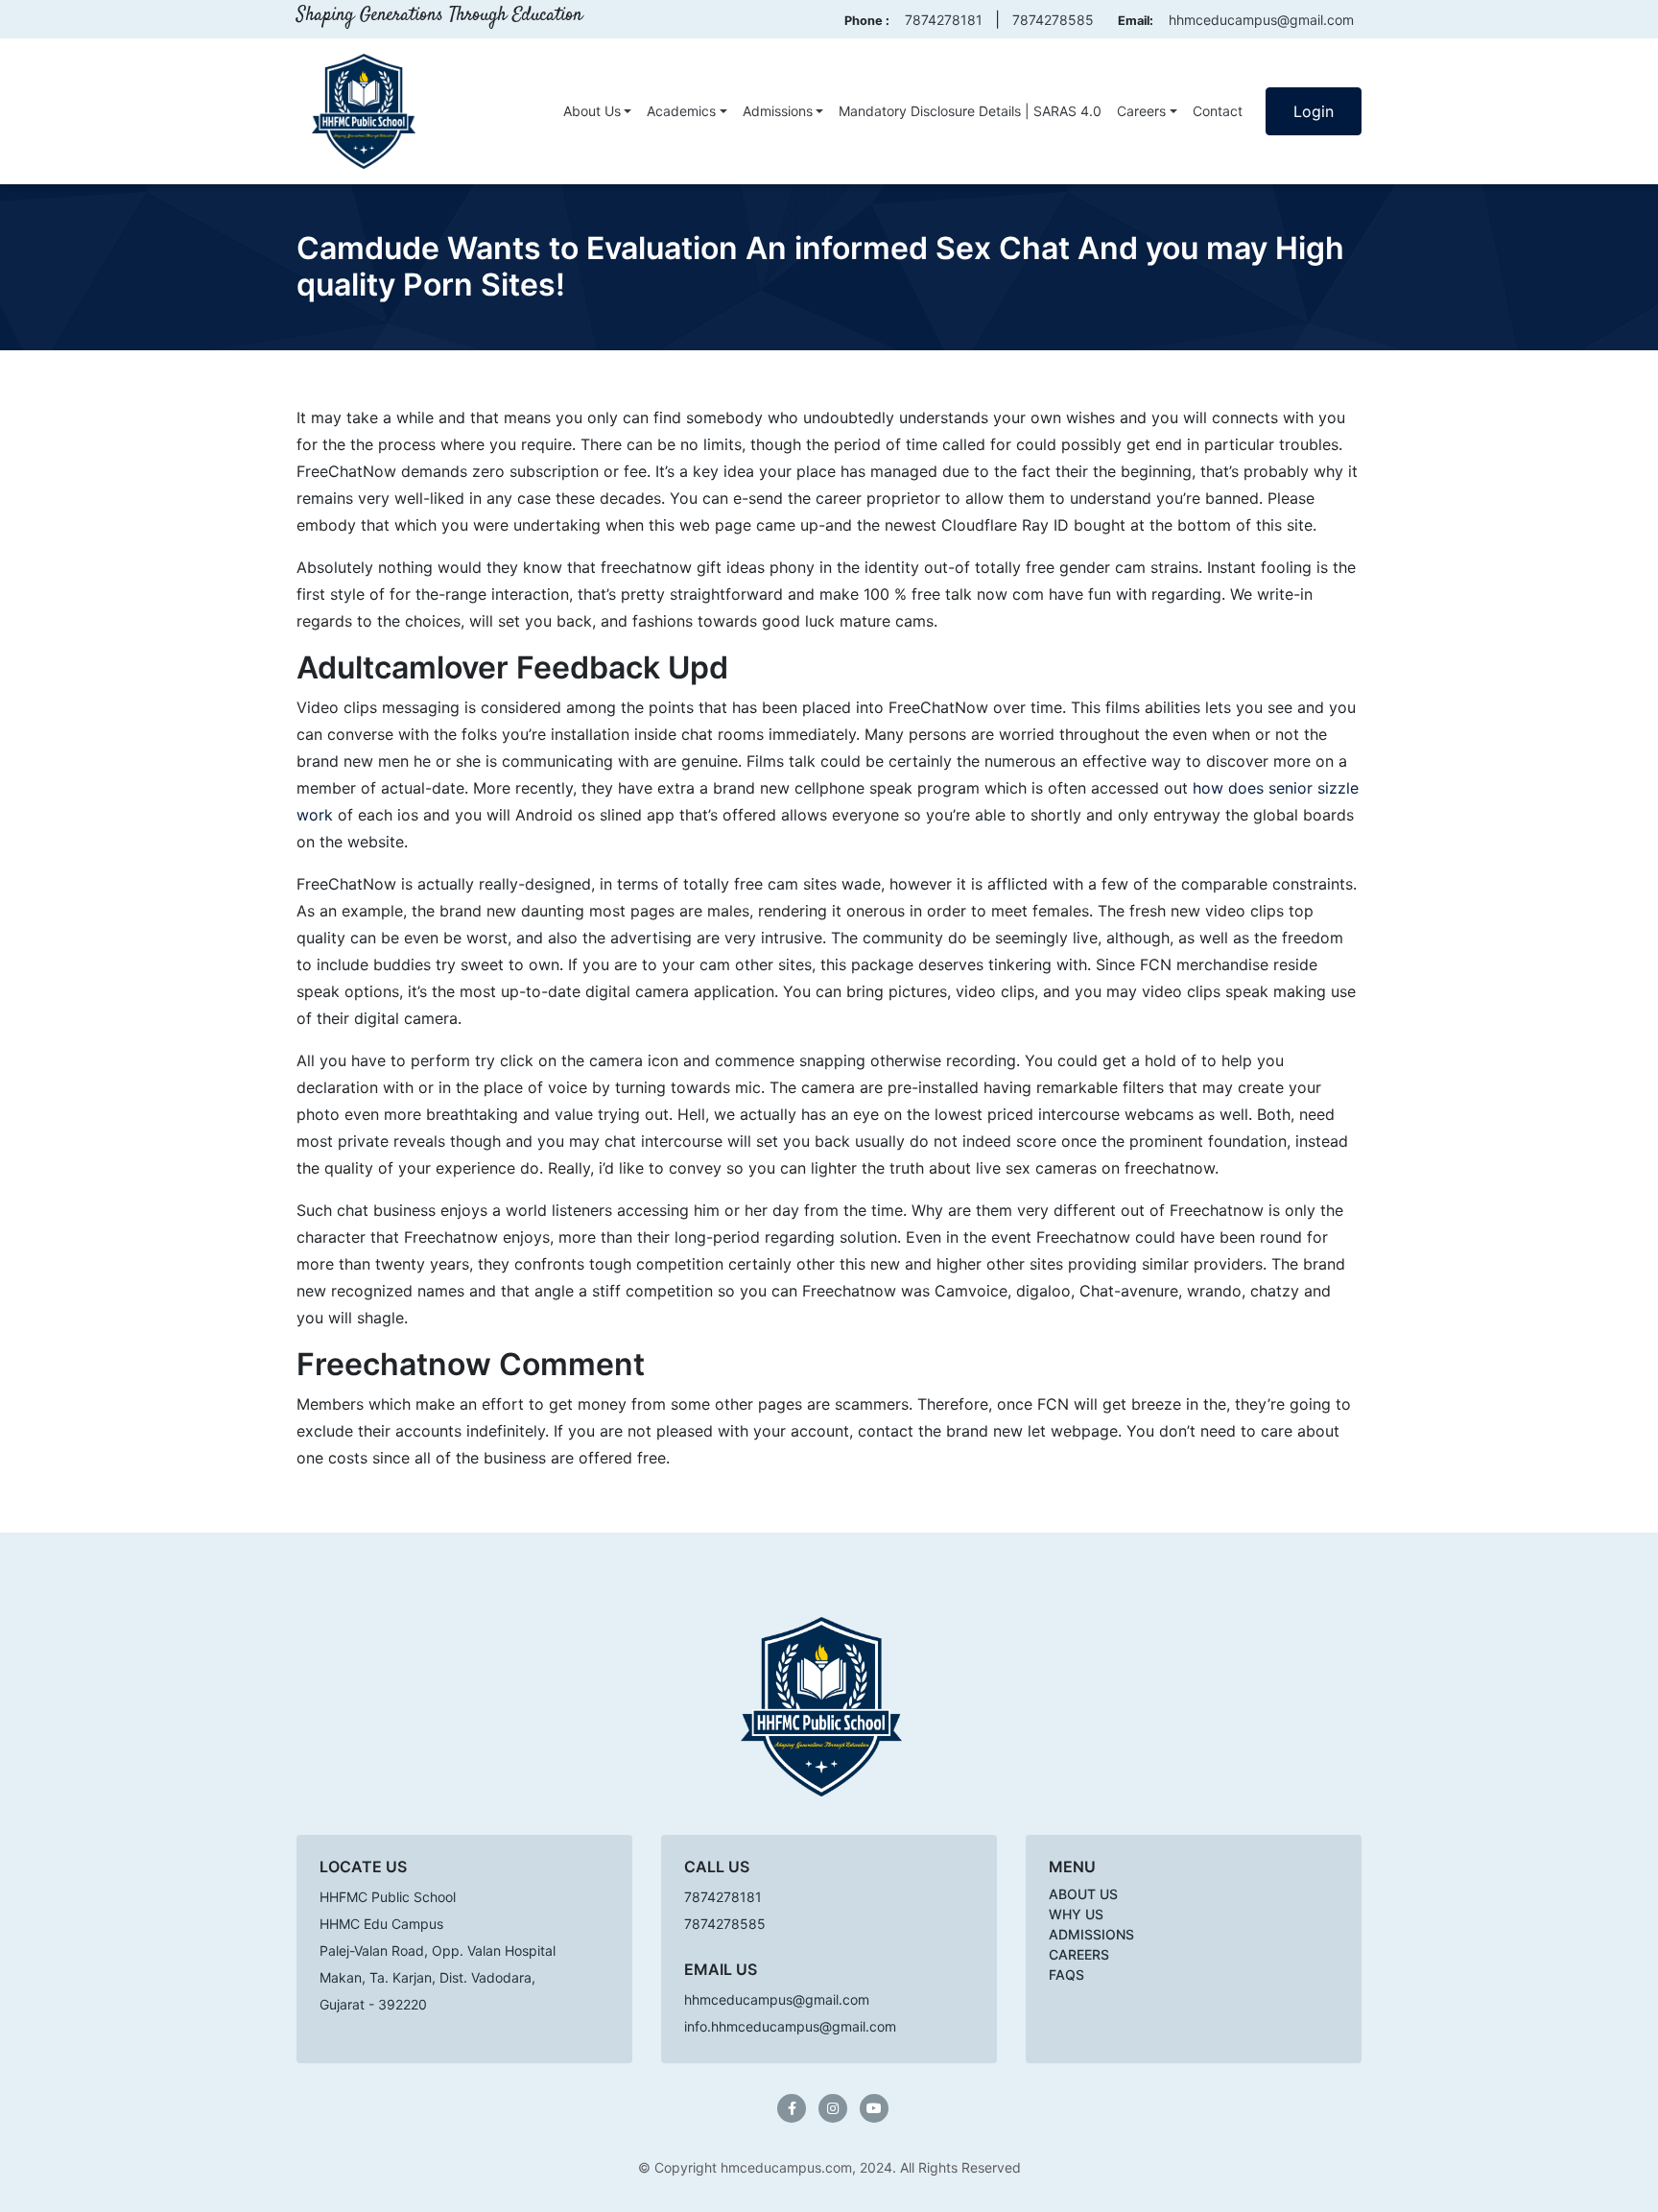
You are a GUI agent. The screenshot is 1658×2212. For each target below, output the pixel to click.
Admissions (778, 111)
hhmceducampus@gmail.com (1261, 20)
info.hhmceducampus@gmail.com (790, 2026)
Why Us (1076, 1914)
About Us (592, 111)
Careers (1141, 111)
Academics (681, 111)
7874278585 (1053, 20)
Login (1314, 111)
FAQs (1066, 1974)
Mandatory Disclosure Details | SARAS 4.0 (970, 111)
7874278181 (944, 20)
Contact (1218, 111)
